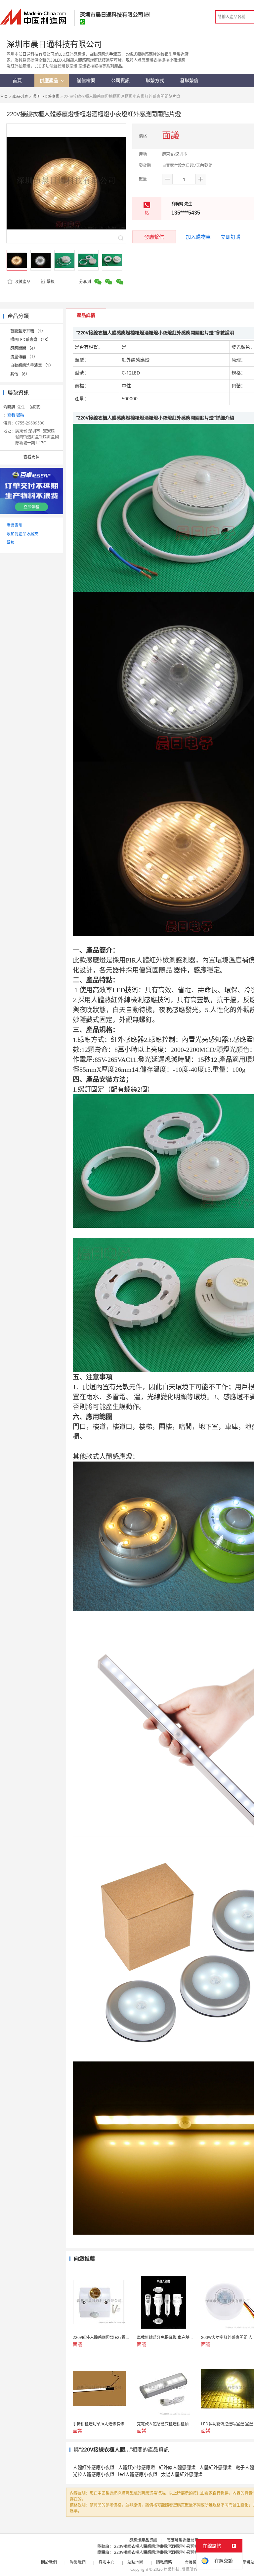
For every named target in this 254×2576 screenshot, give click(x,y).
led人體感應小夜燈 (138, 2474)
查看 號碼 (16, 415)
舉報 (51, 282)
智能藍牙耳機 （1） (28, 331)
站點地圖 (135, 2562)
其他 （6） (20, 374)
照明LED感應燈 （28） (31, 340)
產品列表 (20, 97)
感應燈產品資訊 (143, 2540)
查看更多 (31, 457)
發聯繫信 (154, 237)
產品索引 (15, 525)
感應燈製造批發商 (183, 2540)
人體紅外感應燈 (216, 2467)
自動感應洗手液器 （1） (32, 365)
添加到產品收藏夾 (22, 534)
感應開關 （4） (24, 348)
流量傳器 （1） (24, 357)
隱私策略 (164, 2562)
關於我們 (49, 2562)
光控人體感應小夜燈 (94, 2474)
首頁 (4, 97)
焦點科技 (172, 2569)
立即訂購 (231, 237)
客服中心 (106, 2562)
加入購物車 (198, 237)
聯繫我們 (78, 2562)
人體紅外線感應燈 (137, 2467)
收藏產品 (22, 282)
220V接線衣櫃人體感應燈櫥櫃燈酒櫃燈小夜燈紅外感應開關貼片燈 (172, 2546)
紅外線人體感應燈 (177, 2467)
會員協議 (193, 2562)
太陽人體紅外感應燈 (182, 2474)
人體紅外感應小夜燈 (94, 2467)
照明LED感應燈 (46, 97)
